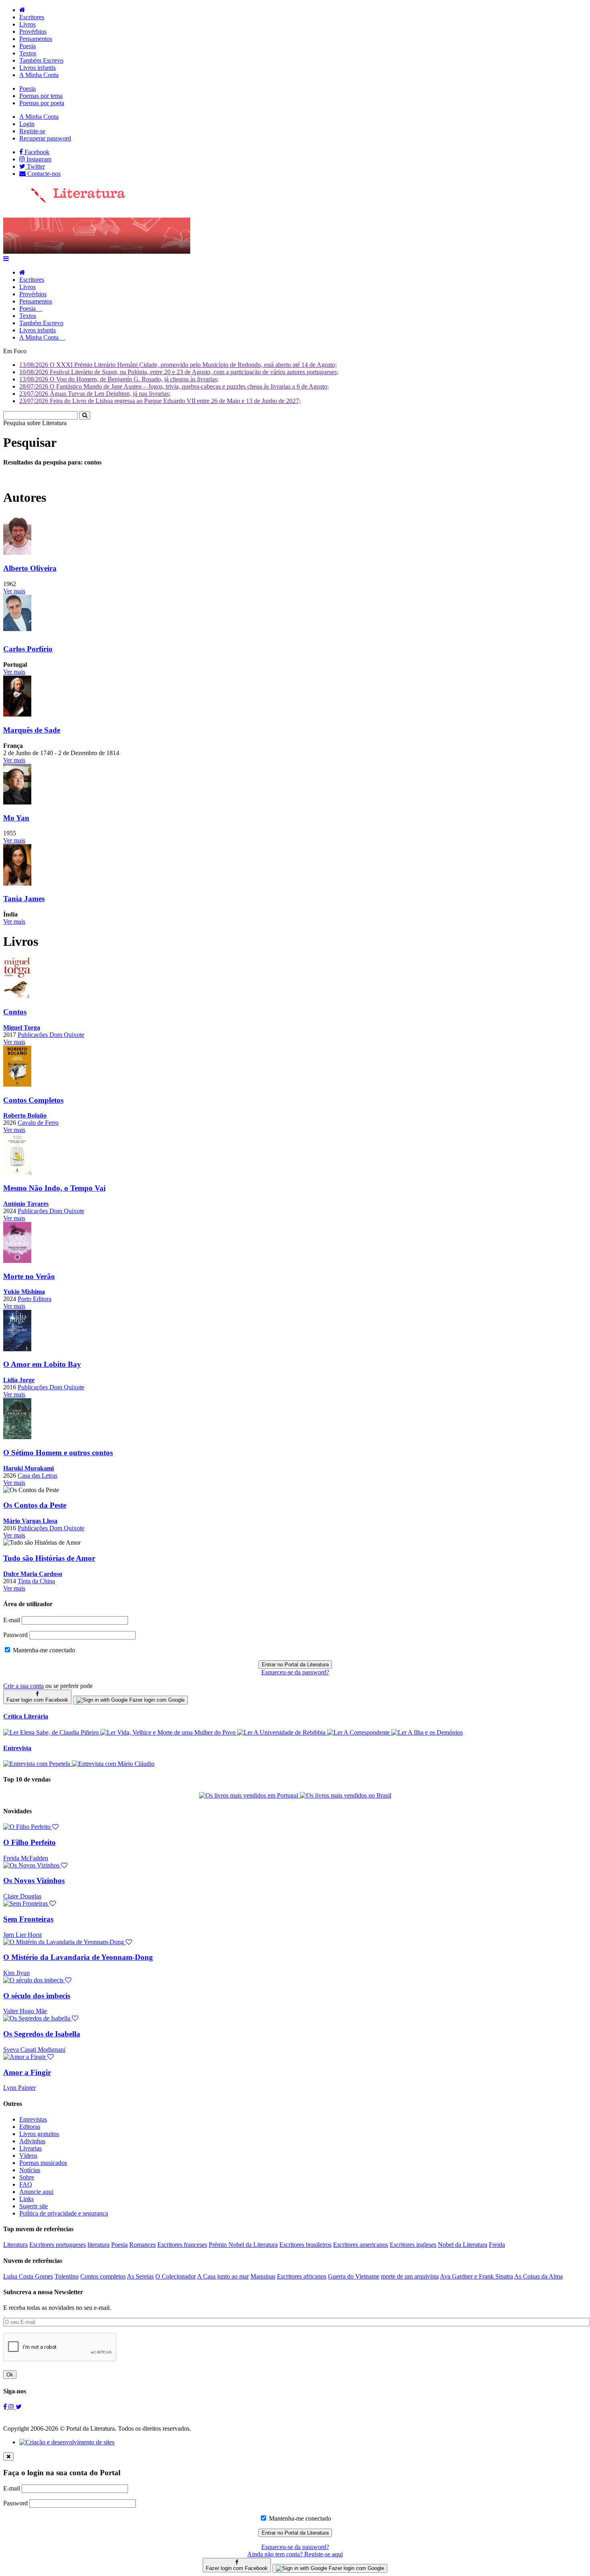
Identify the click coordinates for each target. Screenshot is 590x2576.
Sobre (27, 2177)
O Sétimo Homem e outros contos (58, 1453)
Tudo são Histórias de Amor (49, 1558)
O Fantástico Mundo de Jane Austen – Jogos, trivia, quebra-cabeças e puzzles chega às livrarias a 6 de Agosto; (174, 386)
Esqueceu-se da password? (295, 1672)
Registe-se (32, 131)
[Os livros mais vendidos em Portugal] (249, 1795)
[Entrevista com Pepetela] (38, 1764)
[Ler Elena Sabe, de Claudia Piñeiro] (52, 1732)
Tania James (24, 899)
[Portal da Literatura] (64, 201)
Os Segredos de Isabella (42, 2034)
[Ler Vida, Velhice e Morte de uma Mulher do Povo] (169, 1732)
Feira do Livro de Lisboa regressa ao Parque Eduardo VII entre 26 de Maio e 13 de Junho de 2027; (160, 401)
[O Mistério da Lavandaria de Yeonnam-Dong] (68, 1942)
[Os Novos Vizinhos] (35, 1865)
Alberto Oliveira (30, 568)
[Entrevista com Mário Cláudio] (113, 1764)
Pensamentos (36, 39)
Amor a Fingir (27, 2072)
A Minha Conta (39, 75)
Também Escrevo (41, 60)
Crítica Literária (26, 1716)
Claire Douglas (22, 1896)
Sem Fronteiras (28, 1919)
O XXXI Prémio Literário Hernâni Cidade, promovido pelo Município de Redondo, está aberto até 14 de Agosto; (178, 365)
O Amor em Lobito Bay (42, 1364)
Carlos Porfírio (28, 649)
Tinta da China (36, 1581)
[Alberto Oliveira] (17, 553)
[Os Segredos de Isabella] (41, 2018)
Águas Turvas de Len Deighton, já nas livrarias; (95, 394)
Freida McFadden (26, 1858)
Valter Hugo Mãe (25, 2011)
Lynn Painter (19, 2088)
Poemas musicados (43, 2163)
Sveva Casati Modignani (34, 2050)
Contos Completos (33, 1100)
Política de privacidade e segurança (64, 2213)
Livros (27, 24)
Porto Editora (35, 1299)
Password (15, 1635)
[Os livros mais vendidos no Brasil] (346, 1795)
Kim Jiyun (16, 1973)
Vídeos (28, 2155)
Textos (28, 53)
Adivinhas (32, 2141)
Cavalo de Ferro (38, 1123)
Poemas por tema (41, 96)
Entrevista (17, 1748)
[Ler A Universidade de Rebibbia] (282, 1732)
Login (27, 124)
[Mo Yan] (17, 802)
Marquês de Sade (32, 730)
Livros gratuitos (39, 2134)
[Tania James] (17, 883)
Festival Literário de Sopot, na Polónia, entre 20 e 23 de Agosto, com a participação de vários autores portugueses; (179, 372)
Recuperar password (45, 138)
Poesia (27, 46)
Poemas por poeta (42, 103)
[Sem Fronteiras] (29, 1903)
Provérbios (33, 32)
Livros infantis (38, 68)
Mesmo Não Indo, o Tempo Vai (54, 1188)
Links (26, 2199)
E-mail (12, 1620)
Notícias (30, 2170)
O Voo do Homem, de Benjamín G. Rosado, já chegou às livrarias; (119, 379)
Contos (15, 1012)
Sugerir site (34, 2206)
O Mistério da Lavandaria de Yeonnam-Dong (78, 1957)
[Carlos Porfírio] (17, 634)
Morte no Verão (29, 1276)
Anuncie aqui (36, 2192)
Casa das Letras (38, 1475)
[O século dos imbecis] (37, 1980)
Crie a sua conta (23, 1686)
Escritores (32, 17)
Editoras (30, 2127)
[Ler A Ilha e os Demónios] (427, 1732)
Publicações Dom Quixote (51, 1035)
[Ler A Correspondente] (359, 1732)
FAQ (26, 2184)
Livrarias (31, 2148)
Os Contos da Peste (35, 1505)
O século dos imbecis (37, 1996)
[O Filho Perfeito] (31, 1827)
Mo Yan (16, 818)
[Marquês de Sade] (17, 714)
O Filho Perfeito (29, 1842)
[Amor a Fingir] (28, 2057)
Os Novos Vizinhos (34, 1881)
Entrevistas (33, 2119)
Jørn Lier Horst (22, 1935)
